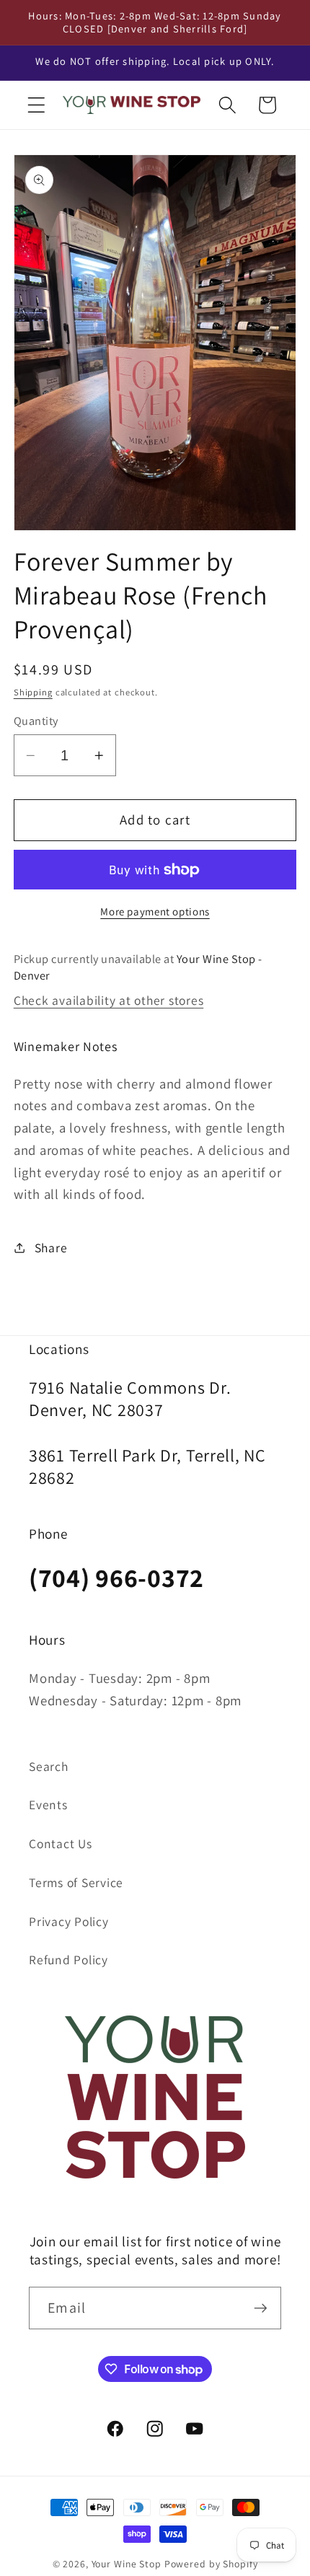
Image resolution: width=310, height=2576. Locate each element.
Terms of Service (76, 1882)
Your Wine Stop (128, 2564)
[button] (36, 105)
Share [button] (51, 1248)
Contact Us (61, 1843)
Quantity (36, 721)
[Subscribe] (261, 2308)
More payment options (155, 911)
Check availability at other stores (109, 1000)
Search (49, 1766)
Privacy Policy (69, 1921)
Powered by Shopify (211, 2564)
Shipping (33, 692)
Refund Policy (68, 1960)
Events (48, 1804)
